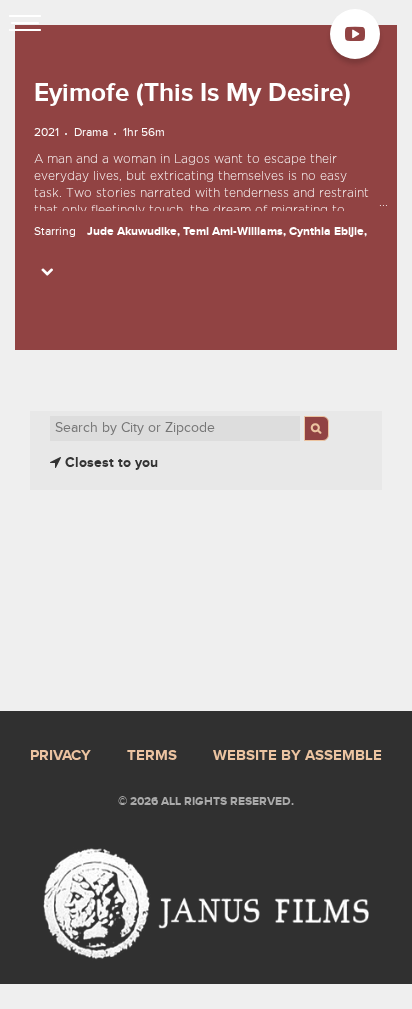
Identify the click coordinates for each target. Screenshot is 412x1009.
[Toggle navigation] (25, 25)
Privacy (60, 756)
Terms (152, 756)
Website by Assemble (297, 756)
